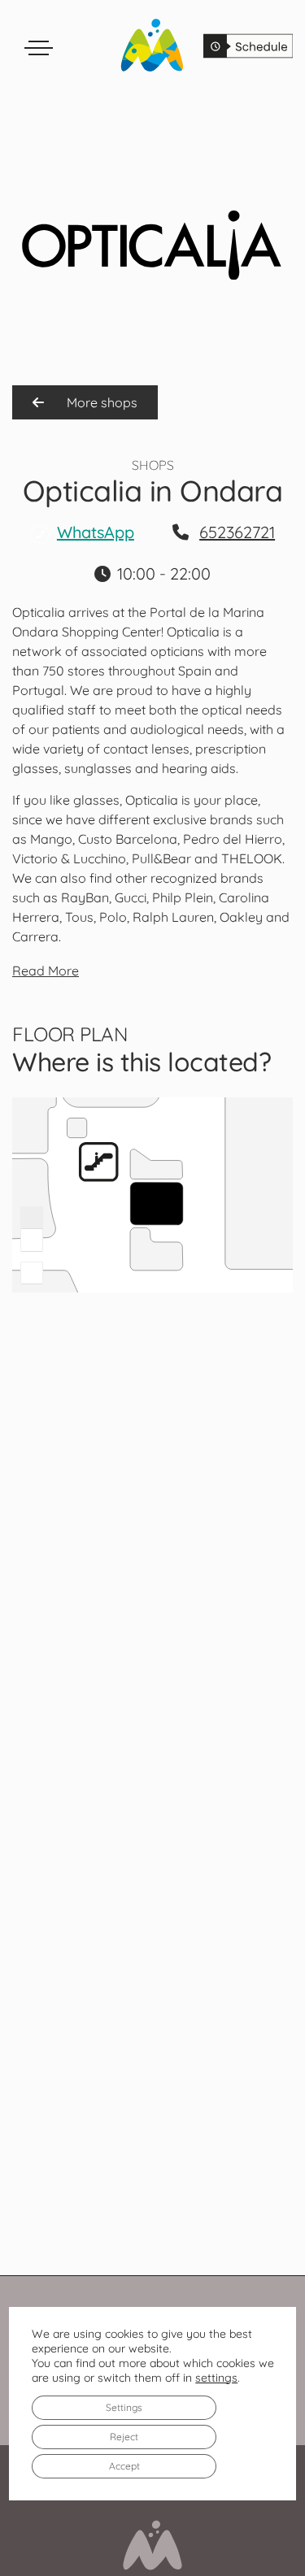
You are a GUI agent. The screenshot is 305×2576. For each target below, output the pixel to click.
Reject (124, 2436)
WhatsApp (96, 532)
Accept (124, 2465)
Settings (124, 2407)
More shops (100, 402)
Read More (46, 971)
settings (216, 2377)
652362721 (237, 532)
